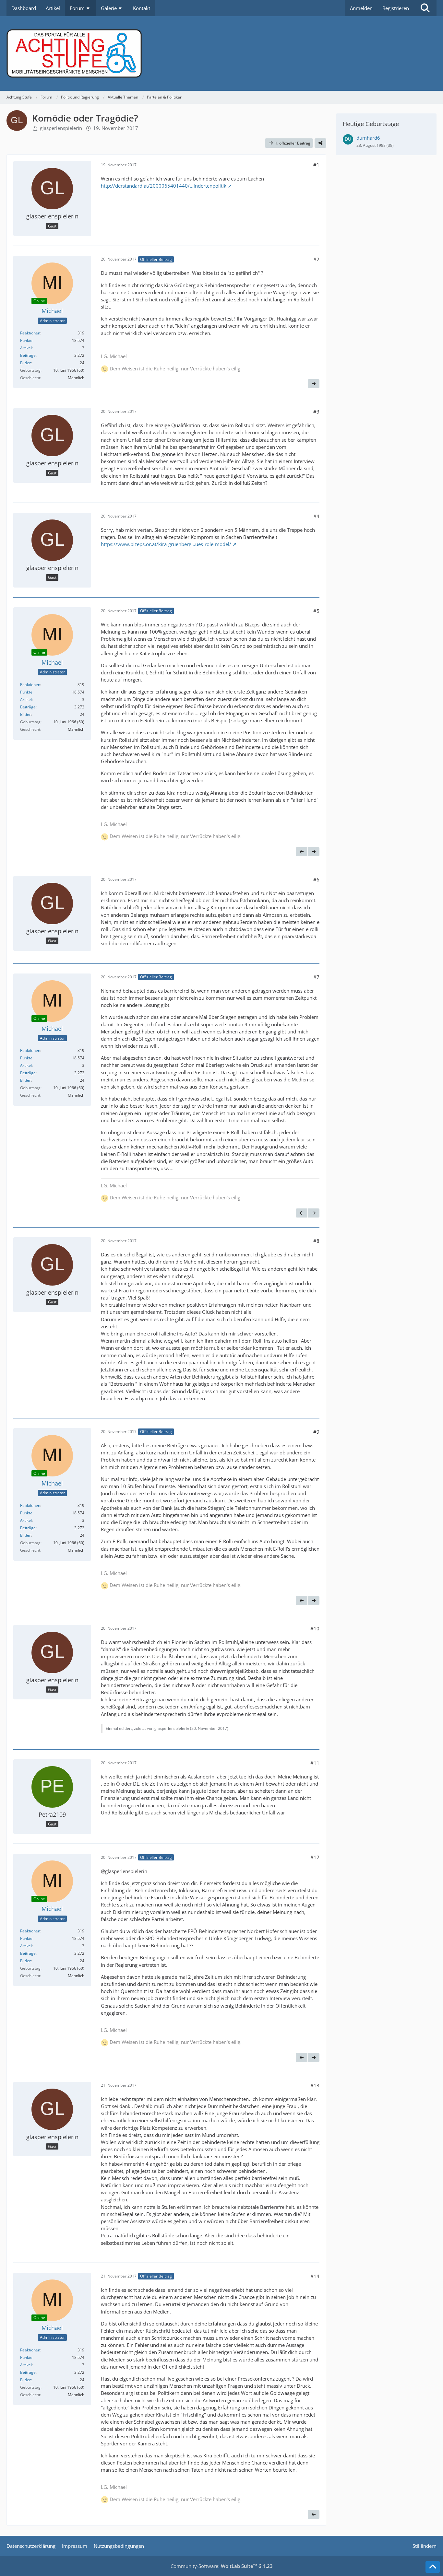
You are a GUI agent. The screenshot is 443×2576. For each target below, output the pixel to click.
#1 (316, 165)
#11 (315, 1763)
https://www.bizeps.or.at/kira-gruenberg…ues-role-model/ (166, 544)
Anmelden (361, 8)
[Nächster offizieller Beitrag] (314, 384)
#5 (316, 611)
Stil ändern (425, 2546)
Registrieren (396, 8)
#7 (316, 977)
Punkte (26, 340)
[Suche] (425, 8)
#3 (316, 412)
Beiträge (28, 355)
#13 (315, 2085)
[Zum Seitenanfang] (433, 2567)
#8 (316, 1241)
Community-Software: (222, 2566)
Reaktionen (30, 333)
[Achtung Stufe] (221, 53)
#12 (315, 1857)
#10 (315, 1628)
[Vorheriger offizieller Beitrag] (302, 852)
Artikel (26, 348)
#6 (316, 880)
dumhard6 (368, 138)
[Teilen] (320, 143)
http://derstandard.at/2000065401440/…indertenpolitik (164, 186)
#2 (316, 259)
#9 (316, 1432)
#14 (315, 2276)
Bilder (25, 363)
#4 (316, 516)
